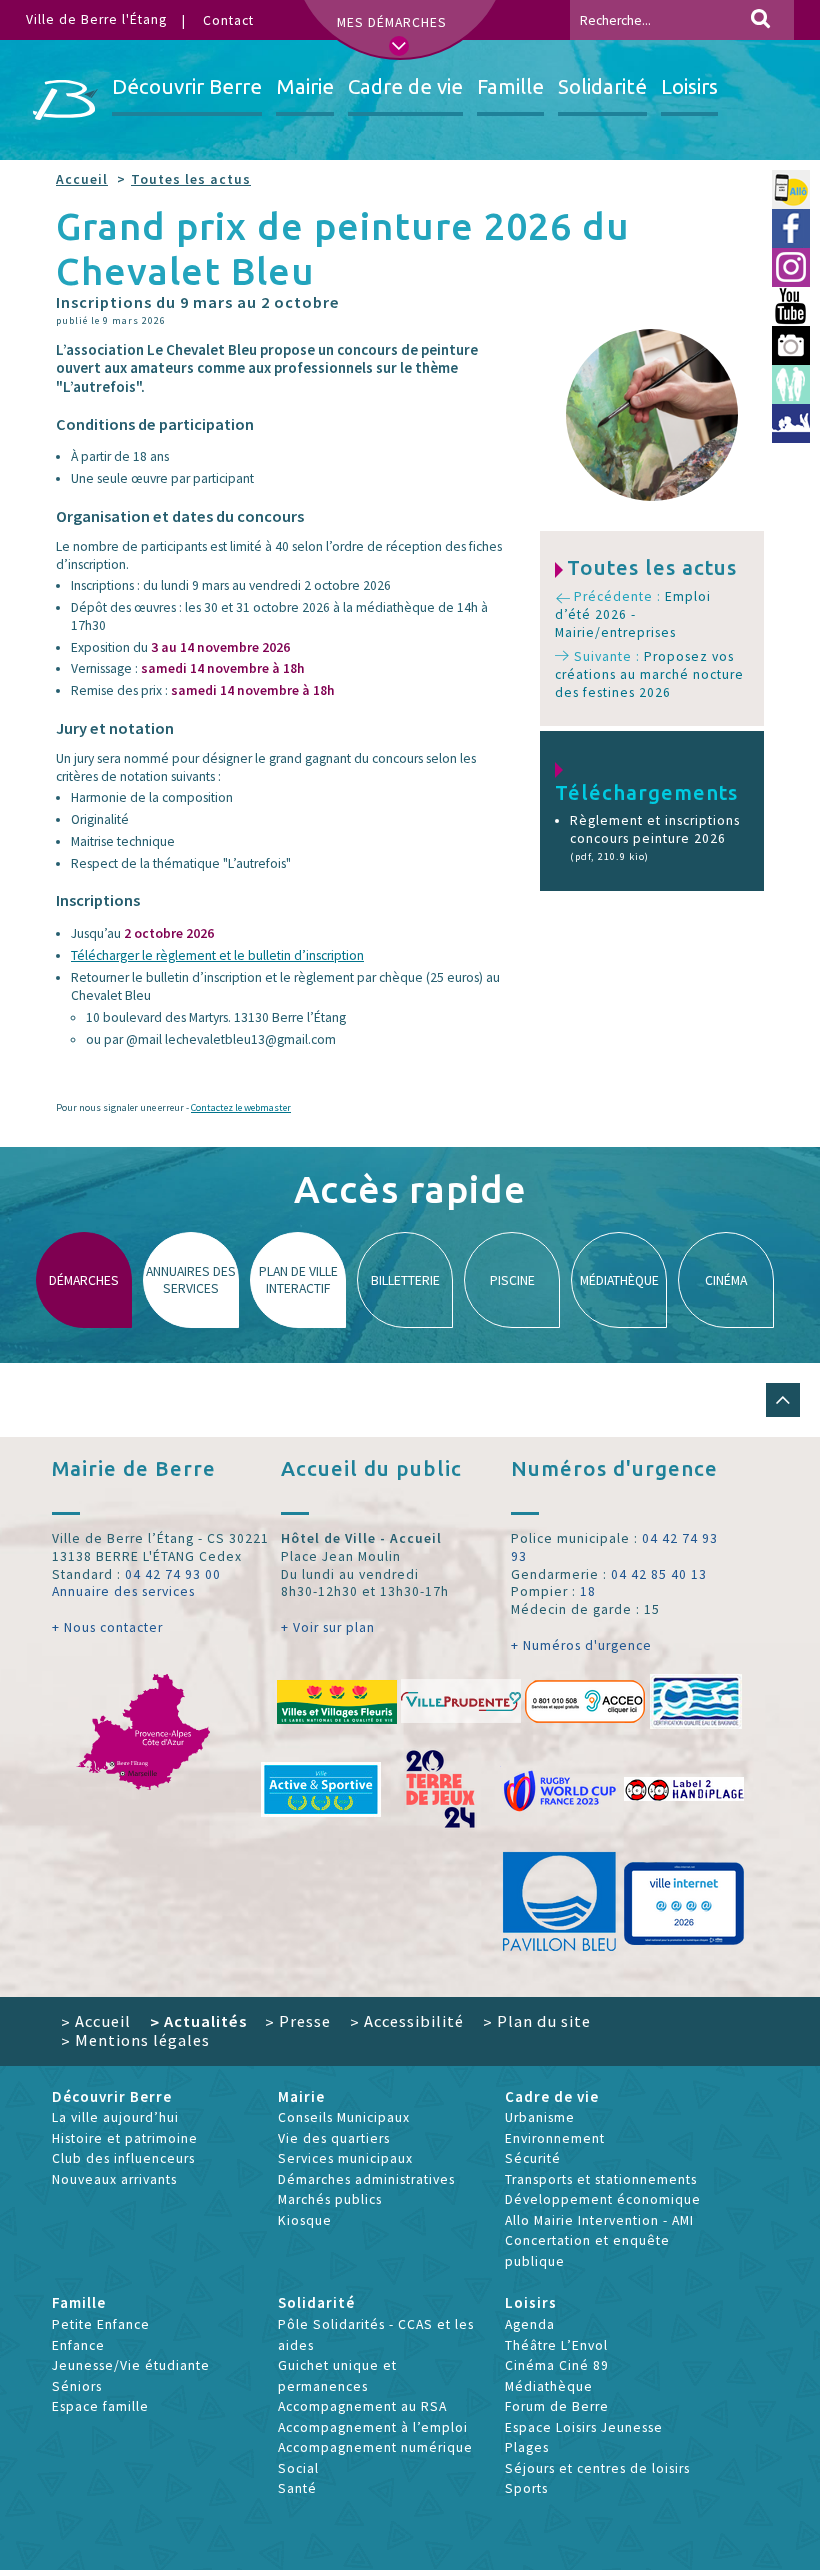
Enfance (78, 2345)
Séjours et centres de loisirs (597, 2468)
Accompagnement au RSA (362, 2406)
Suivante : (649, 674)
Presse (298, 2021)
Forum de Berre (557, 2406)
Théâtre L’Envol (556, 2345)
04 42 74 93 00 (173, 1574)
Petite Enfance (101, 2324)
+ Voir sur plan (328, 1627)
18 (588, 1591)
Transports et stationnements (601, 2179)
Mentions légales (135, 2040)
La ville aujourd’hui (115, 2117)
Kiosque (305, 2220)
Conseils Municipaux (344, 2117)
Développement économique (603, 2199)
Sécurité (533, 2158)
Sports (526, 2488)
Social (298, 2468)
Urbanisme (540, 2117)
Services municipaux (345, 2158)
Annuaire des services (123, 1591)
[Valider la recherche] (760, 20)
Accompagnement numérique (375, 2447)
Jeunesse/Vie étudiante (131, 2365)
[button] (783, 1400)
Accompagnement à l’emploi (373, 2427)
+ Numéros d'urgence (581, 1645)
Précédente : (633, 614)
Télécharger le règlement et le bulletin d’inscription (217, 955)
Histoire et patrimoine (125, 2138)
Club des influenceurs (123, 2158)
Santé (297, 2488)
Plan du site (537, 2021)
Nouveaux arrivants (114, 2179)
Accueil (82, 179)
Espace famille (100, 2406)
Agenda (530, 2324)
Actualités (198, 2021)
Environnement (555, 2138)
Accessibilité (407, 2021)
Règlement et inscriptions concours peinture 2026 (655, 837)
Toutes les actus (191, 179)
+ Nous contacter (107, 1627)
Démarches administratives (366, 2179)
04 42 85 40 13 (659, 1574)
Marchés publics (330, 2199)
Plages (527, 2447)
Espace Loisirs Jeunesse (584, 2427)
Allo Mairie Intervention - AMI (599, 2220)
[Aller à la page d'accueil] (65, 100)
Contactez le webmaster (241, 1107)
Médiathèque (549, 2386)
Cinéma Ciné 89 (557, 2365)
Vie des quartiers (334, 2138)
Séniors (77, 2386)
